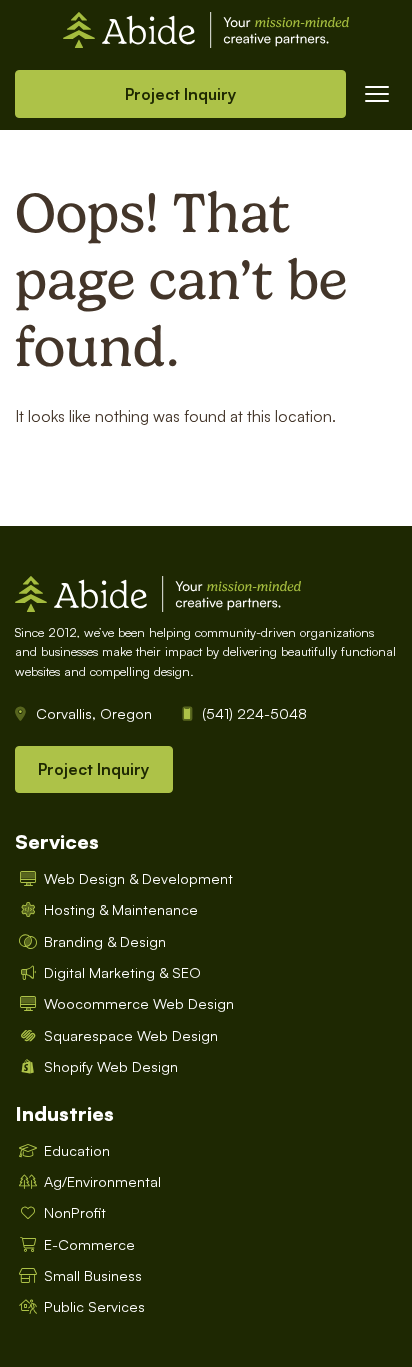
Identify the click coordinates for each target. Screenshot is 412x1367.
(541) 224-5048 (254, 713)
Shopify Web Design (111, 1066)
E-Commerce (89, 1244)
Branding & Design (105, 941)
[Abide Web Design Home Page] (206, 28)
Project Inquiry (180, 94)
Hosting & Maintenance (121, 909)
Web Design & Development (138, 878)
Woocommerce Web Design (139, 1003)
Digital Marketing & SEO (122, 972)
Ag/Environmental (102, 1181)
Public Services (94, 1306)
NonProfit (75, 1212)
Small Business (93, 1275)
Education (77, 1150)
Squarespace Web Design (131, 1035)
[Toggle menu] (377, 94)
